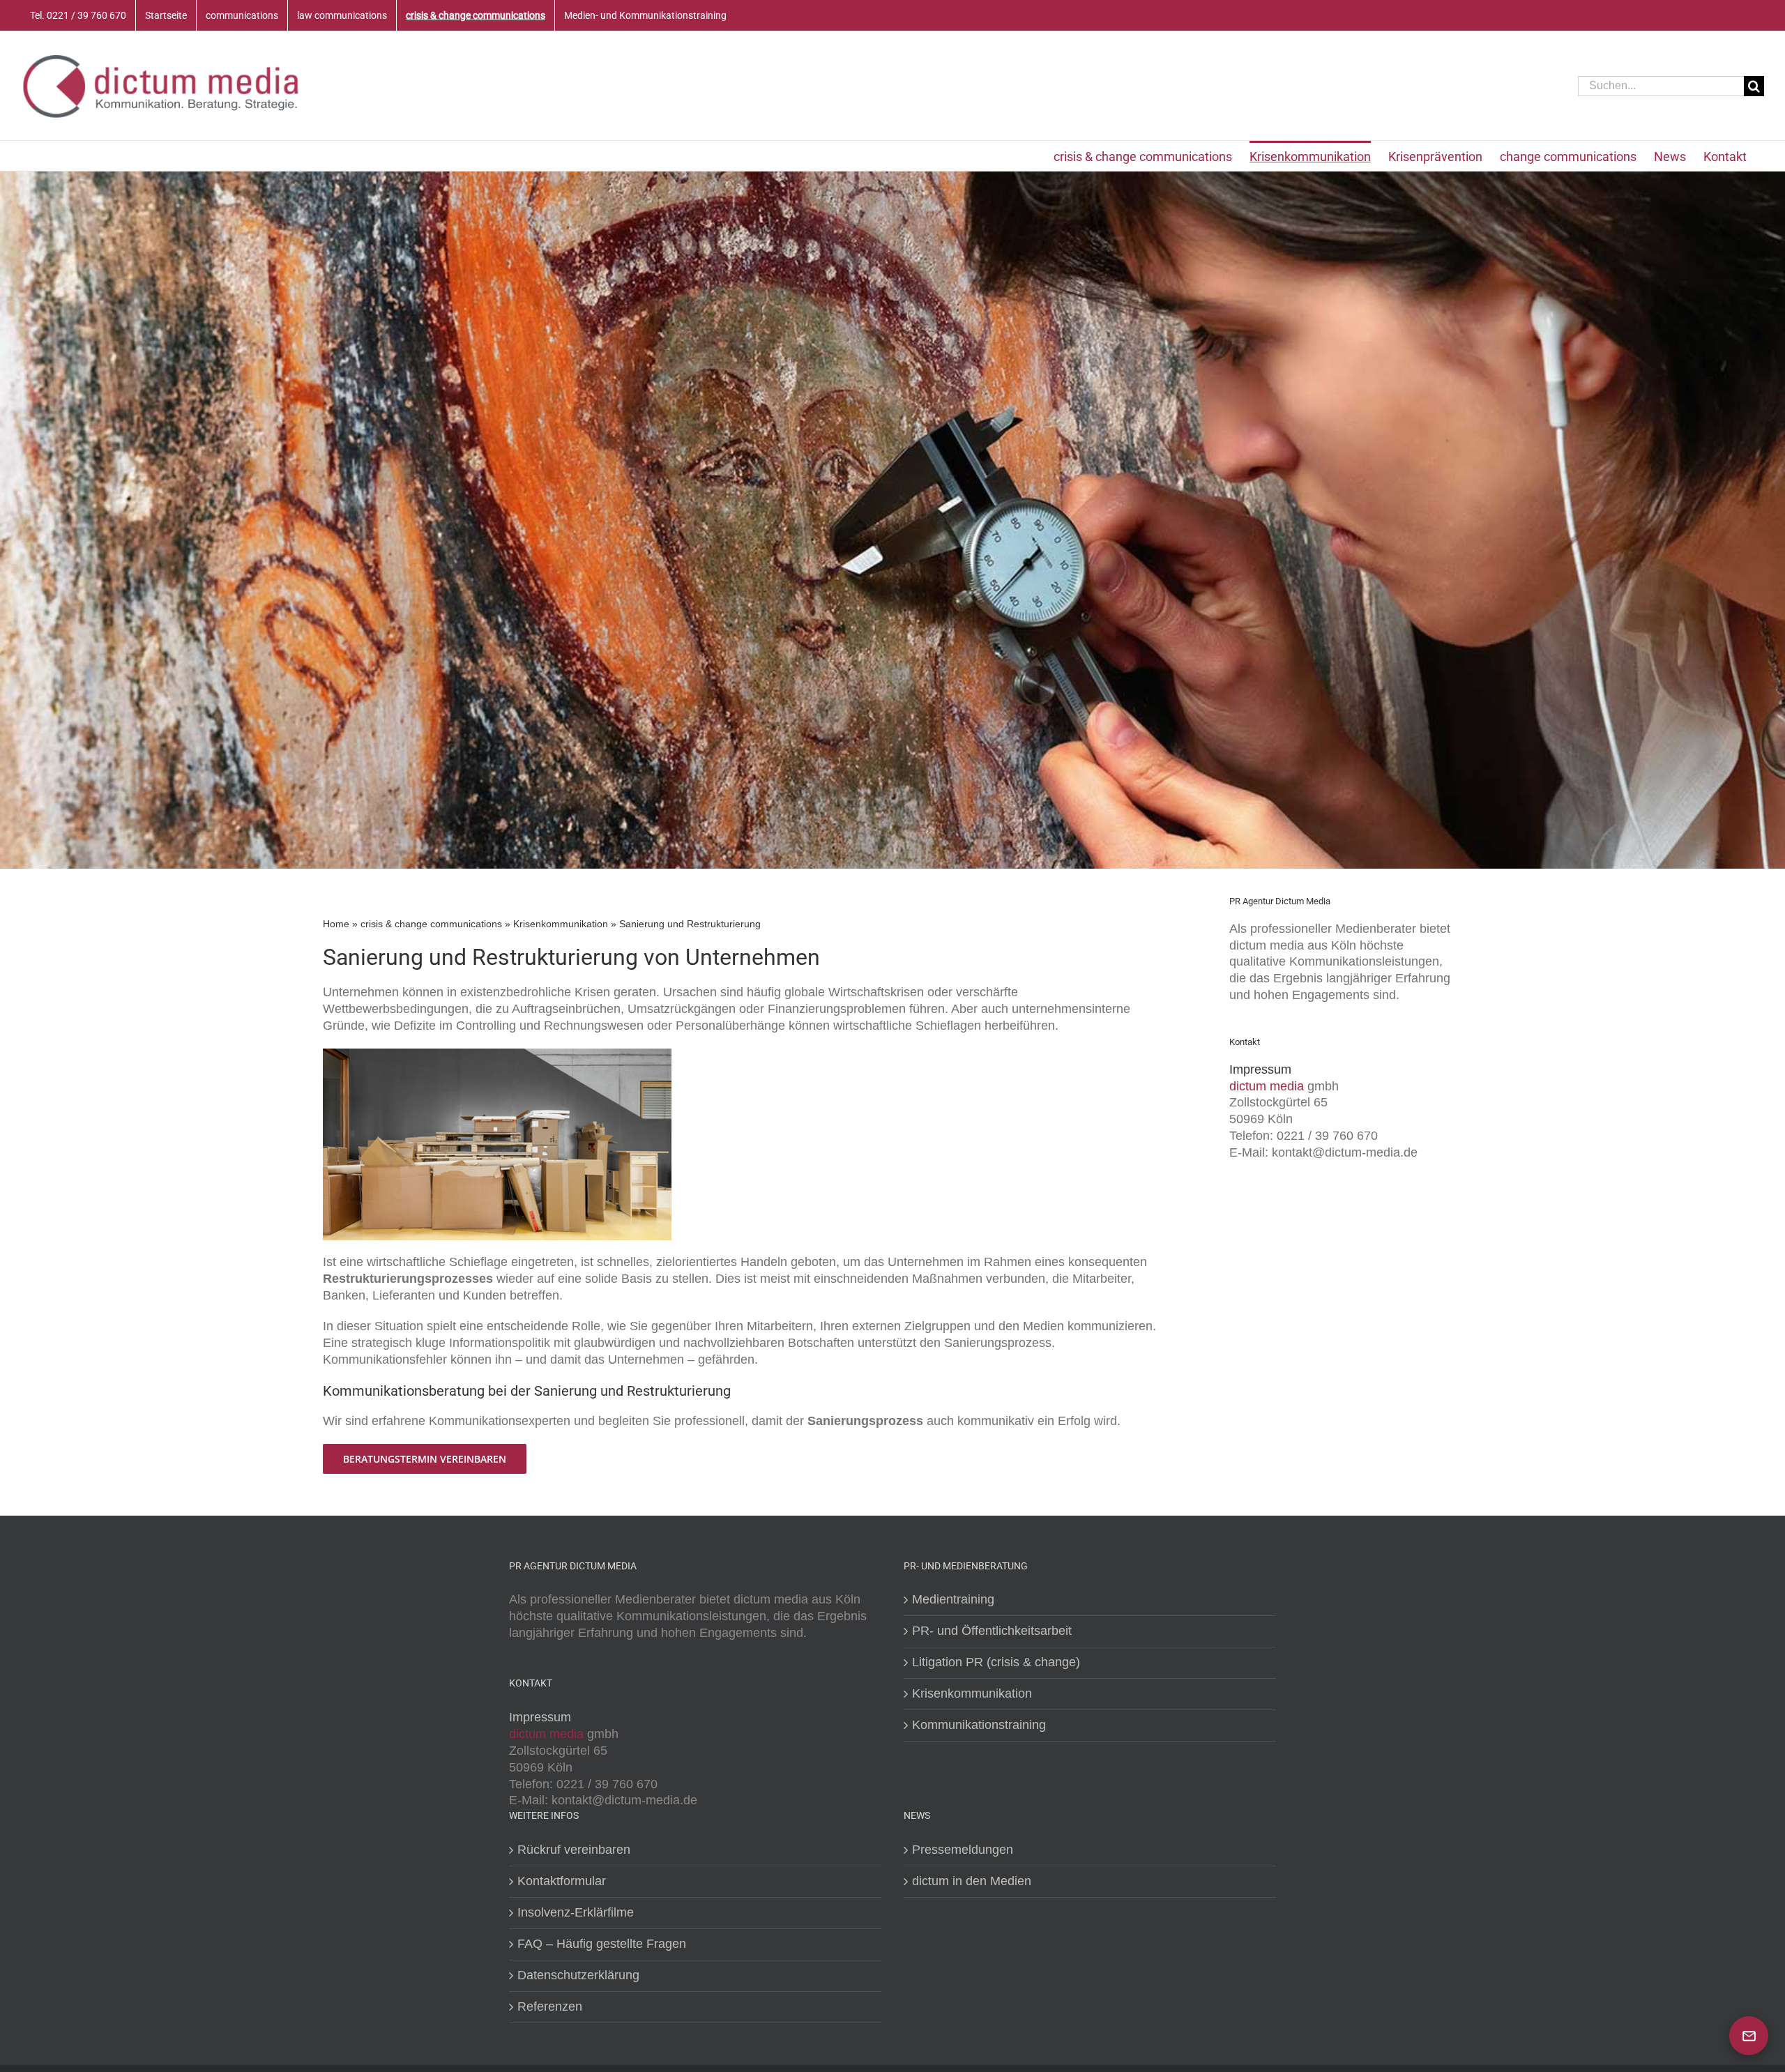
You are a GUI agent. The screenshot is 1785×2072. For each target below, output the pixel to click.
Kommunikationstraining (979, 1725)
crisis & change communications (431, 924)
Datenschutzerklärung (578, 1975)
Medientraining (953, 1599)
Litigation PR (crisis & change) (996, 1662)
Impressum (1260, 1069)
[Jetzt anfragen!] (1749, 2036)
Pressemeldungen (963, 1850)
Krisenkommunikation (561, 924)
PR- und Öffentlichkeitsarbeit (992, 1631)
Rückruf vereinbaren (574, 1850)
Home (336, 924)
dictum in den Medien (972, 1881)
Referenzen (550, 2006)
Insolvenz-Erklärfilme (576, 1912)
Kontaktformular (562, 1881)
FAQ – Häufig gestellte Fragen (602, 1944)
